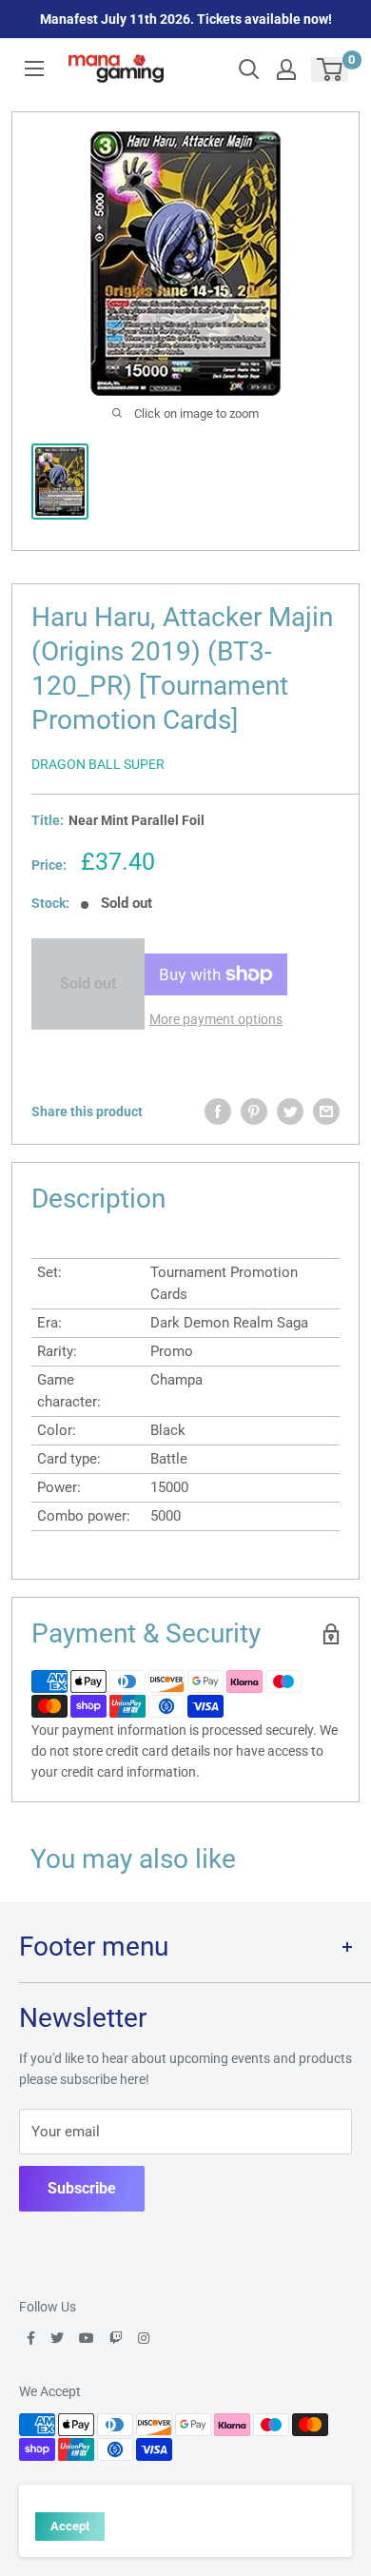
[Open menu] (34, 69)
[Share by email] (326, 1111)
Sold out (88, 983)
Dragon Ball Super (98, 764)
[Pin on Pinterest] (254, 1111)
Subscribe (82, 2188)
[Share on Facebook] (218, 1111)
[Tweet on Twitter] (290, 1111)
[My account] (286, 69)
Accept (70, 2526)
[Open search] (249, 69)
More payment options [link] (216, 1019)
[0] (331, 69)
